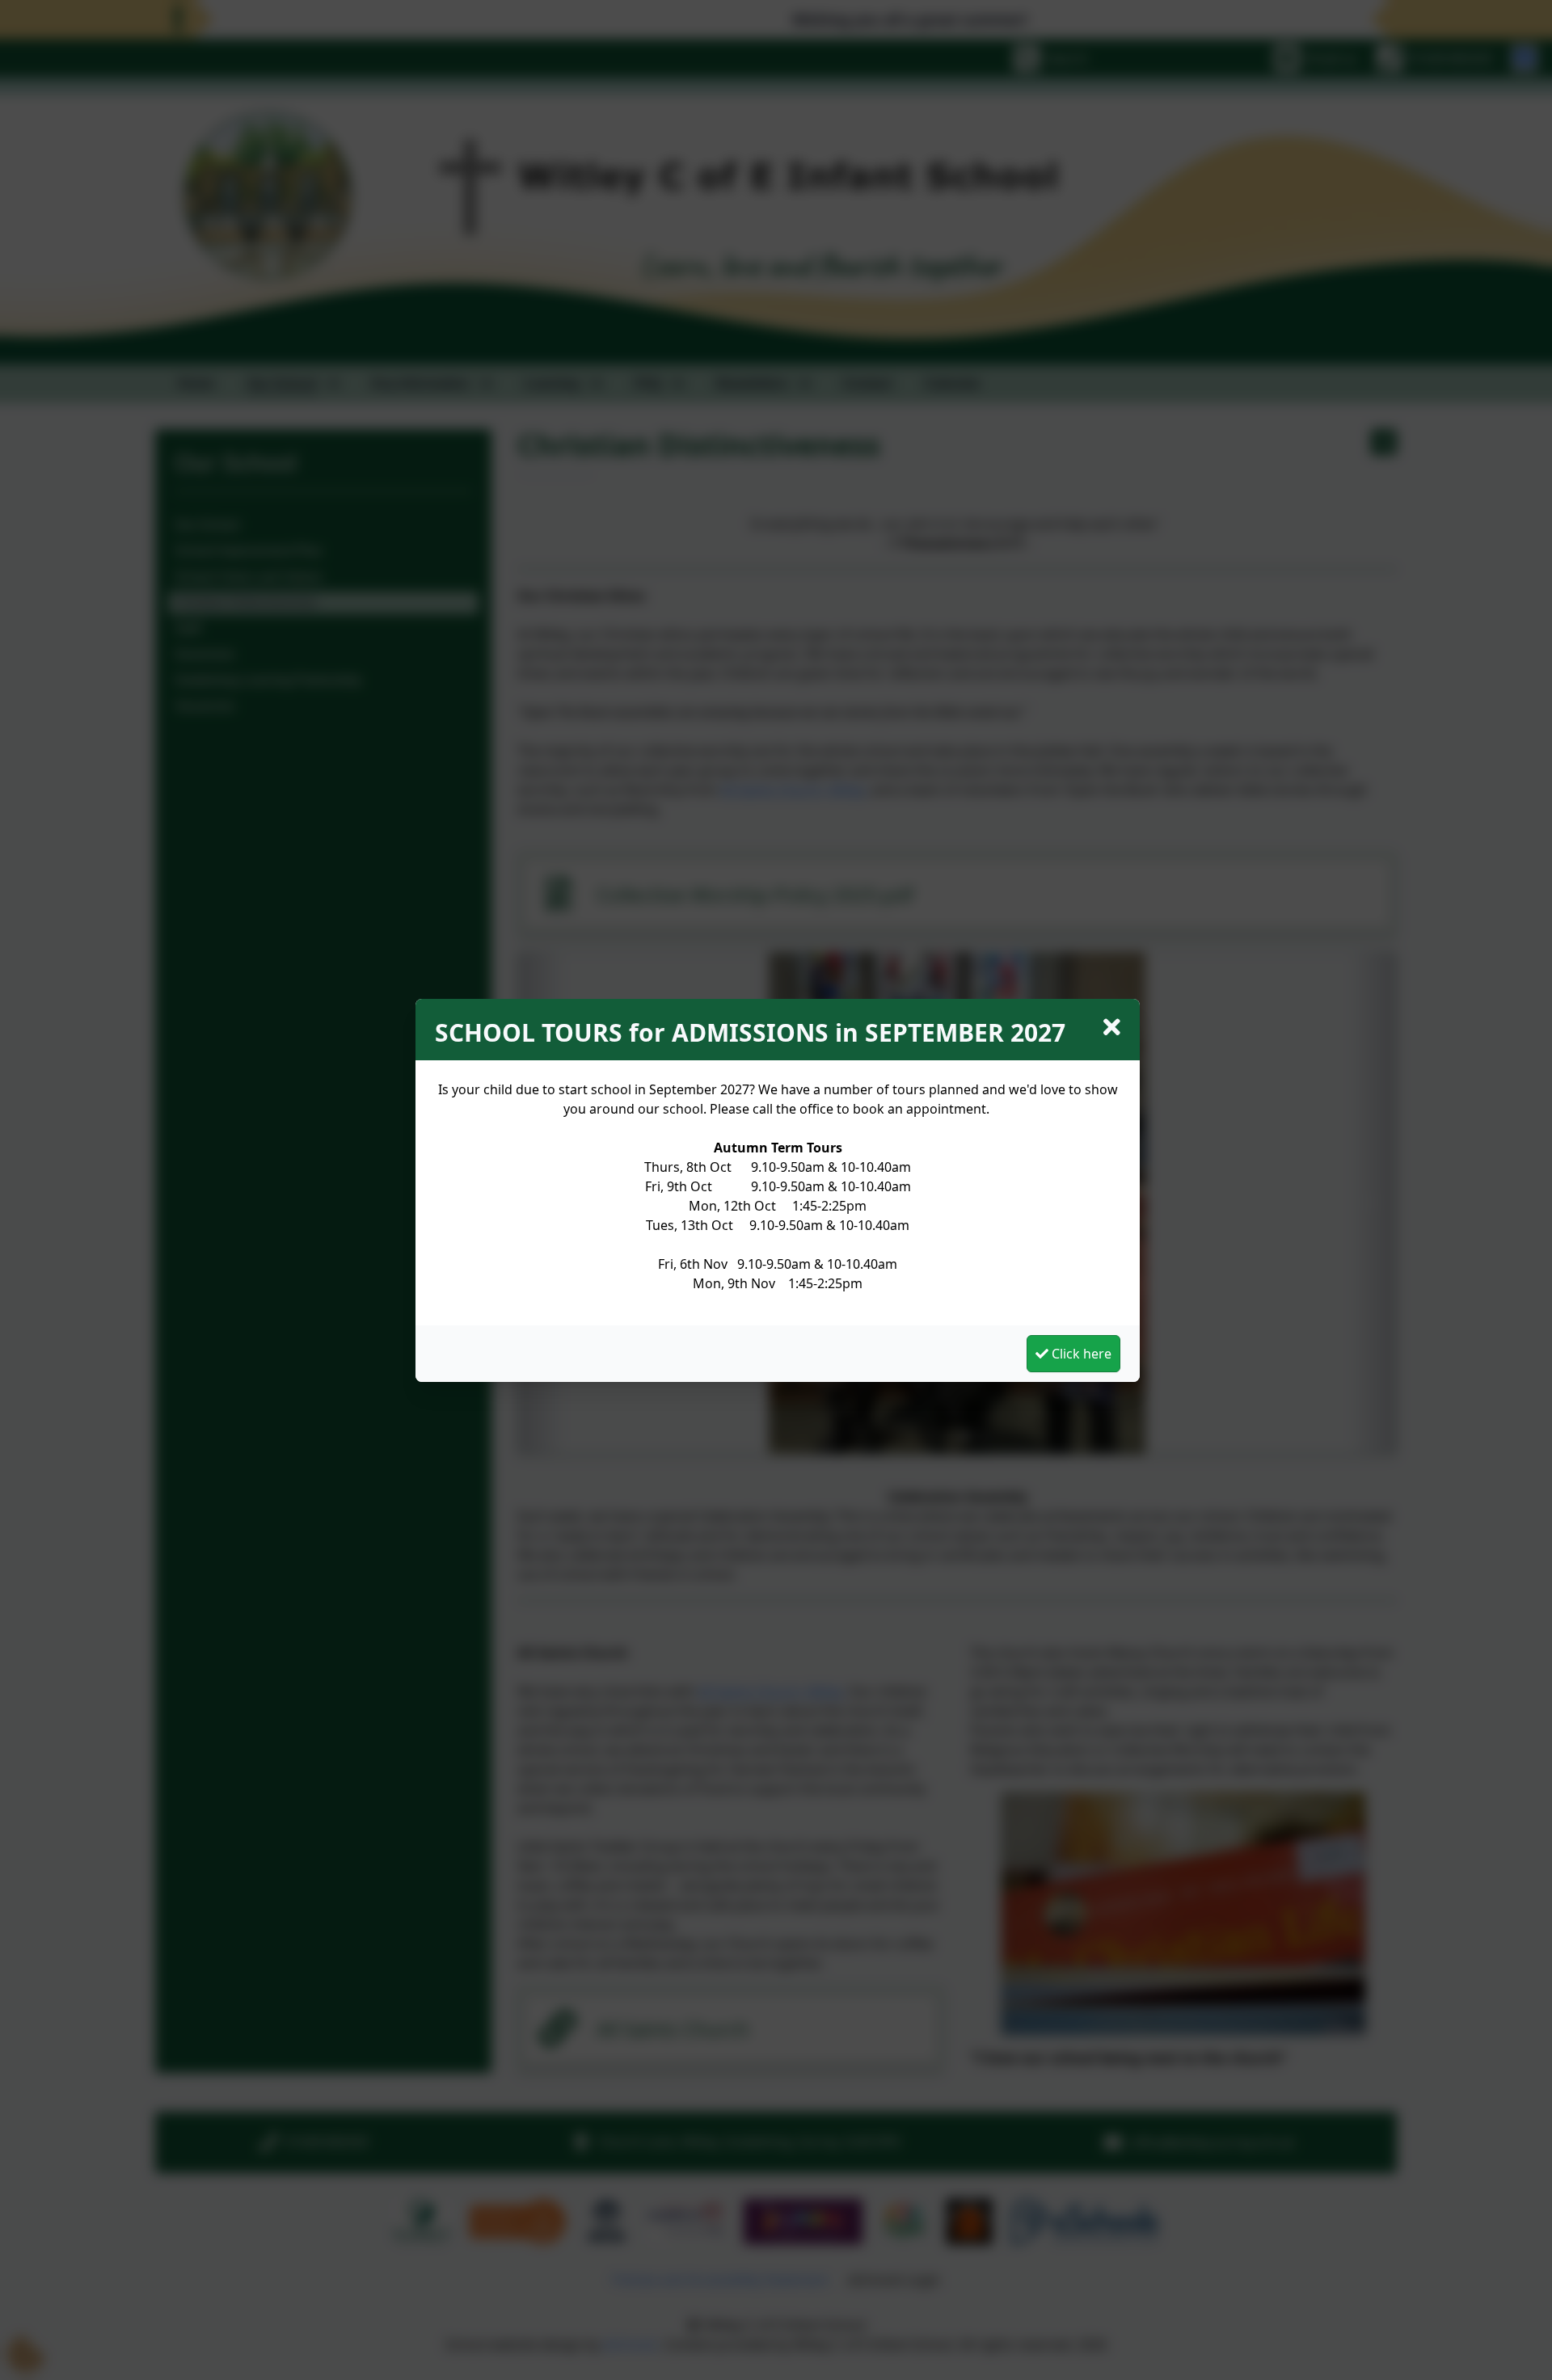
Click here (1080, 1354)
